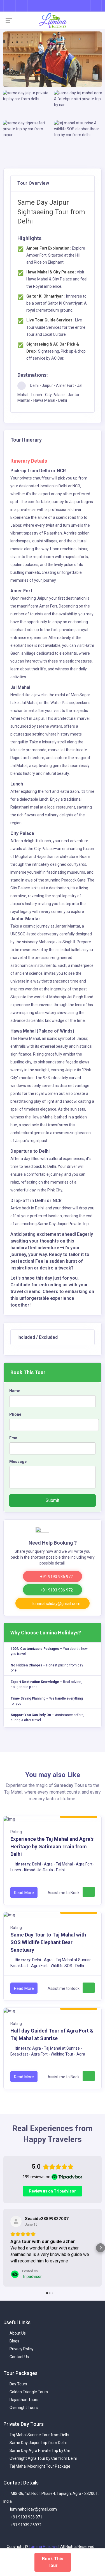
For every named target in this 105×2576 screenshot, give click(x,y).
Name (15, 1391)
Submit (53, 1500)
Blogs (14, 2347)
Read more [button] (21, 2267)
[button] (4, 2251)
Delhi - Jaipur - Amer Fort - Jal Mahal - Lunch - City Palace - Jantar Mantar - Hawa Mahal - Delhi (50, 393)
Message (18, 1461)
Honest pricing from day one (47, 1668)
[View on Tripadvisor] (16, 2221)
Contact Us (19, 2363)
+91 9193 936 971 (26, 2524)
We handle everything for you (47, 1701)
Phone (15, 1414)
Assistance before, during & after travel (47, 1718)
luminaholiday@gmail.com (56, 1604)
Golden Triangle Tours (28, 2398)
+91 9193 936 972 (56, 1577)
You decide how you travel (49, 1651)
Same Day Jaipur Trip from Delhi (38, 2449)
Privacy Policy (21, 2355)
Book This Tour (53, 2562)
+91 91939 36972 (26, 2531)
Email (14, 1438)
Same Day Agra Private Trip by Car (39, 2457)
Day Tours (18, 2390)
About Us (17, 2340)
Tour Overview (33, 183)
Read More (24, 1893)
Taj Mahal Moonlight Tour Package (39, 2473)
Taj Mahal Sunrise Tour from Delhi (39, 2441)
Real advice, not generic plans (46, 1684)
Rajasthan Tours (24, 2406)
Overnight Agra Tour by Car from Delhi (43, 2465)
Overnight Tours (23, 2414)
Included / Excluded (38, 1337)
